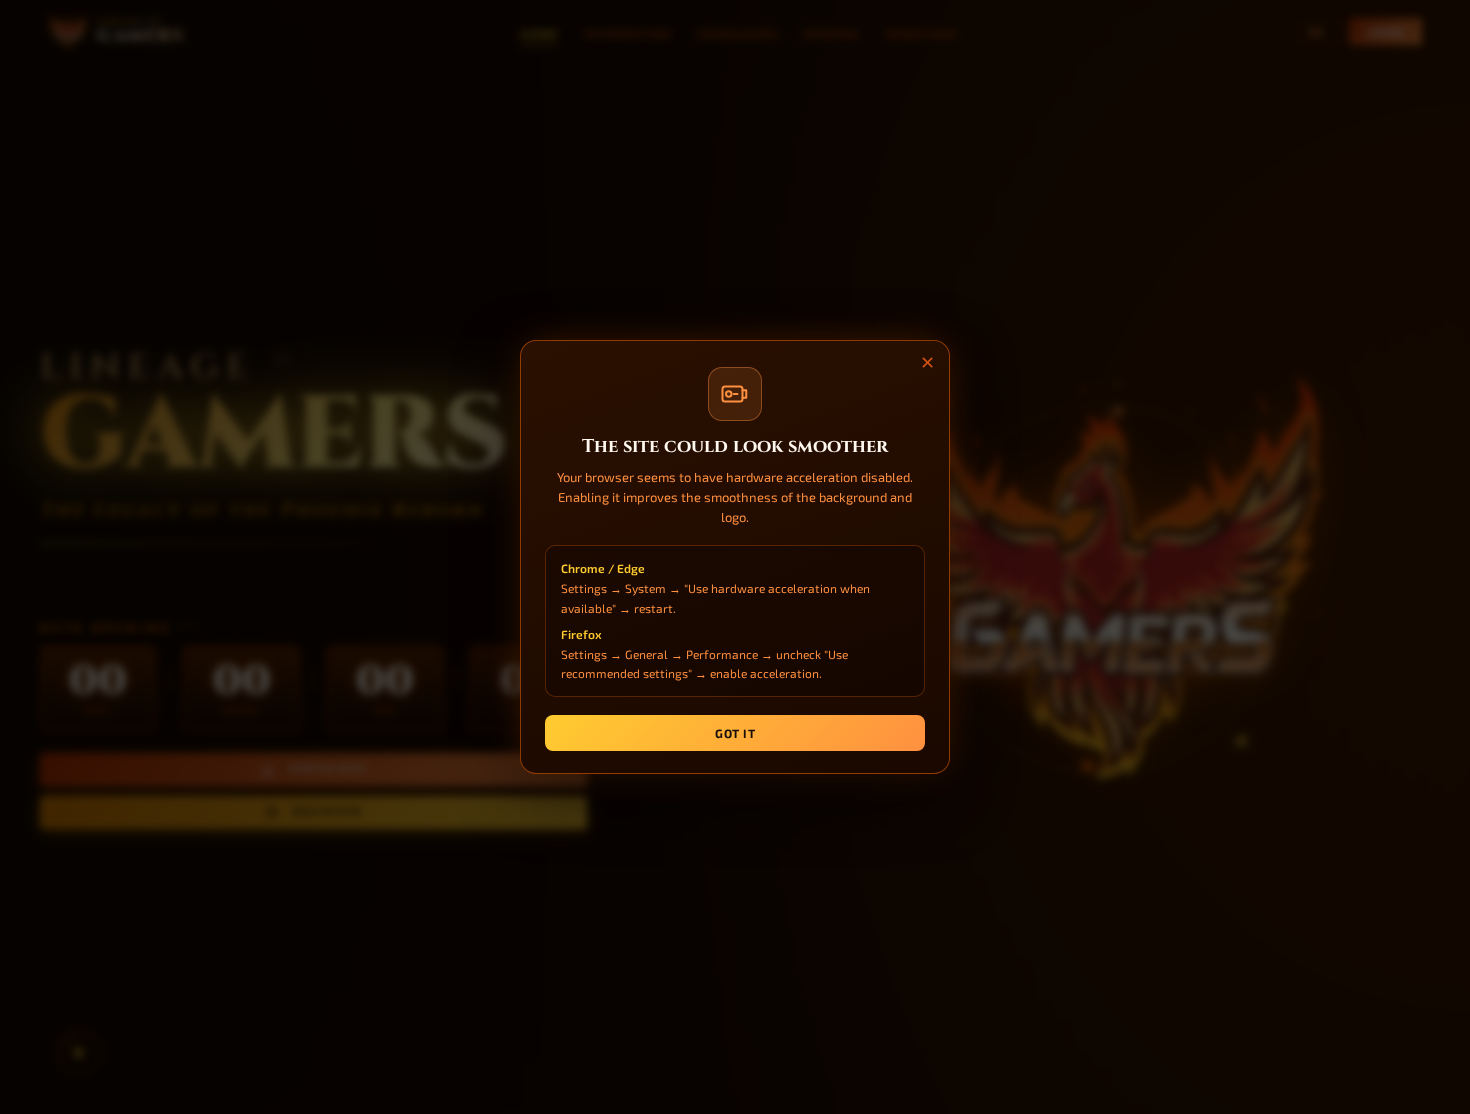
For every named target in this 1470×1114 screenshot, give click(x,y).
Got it (735, 733)
